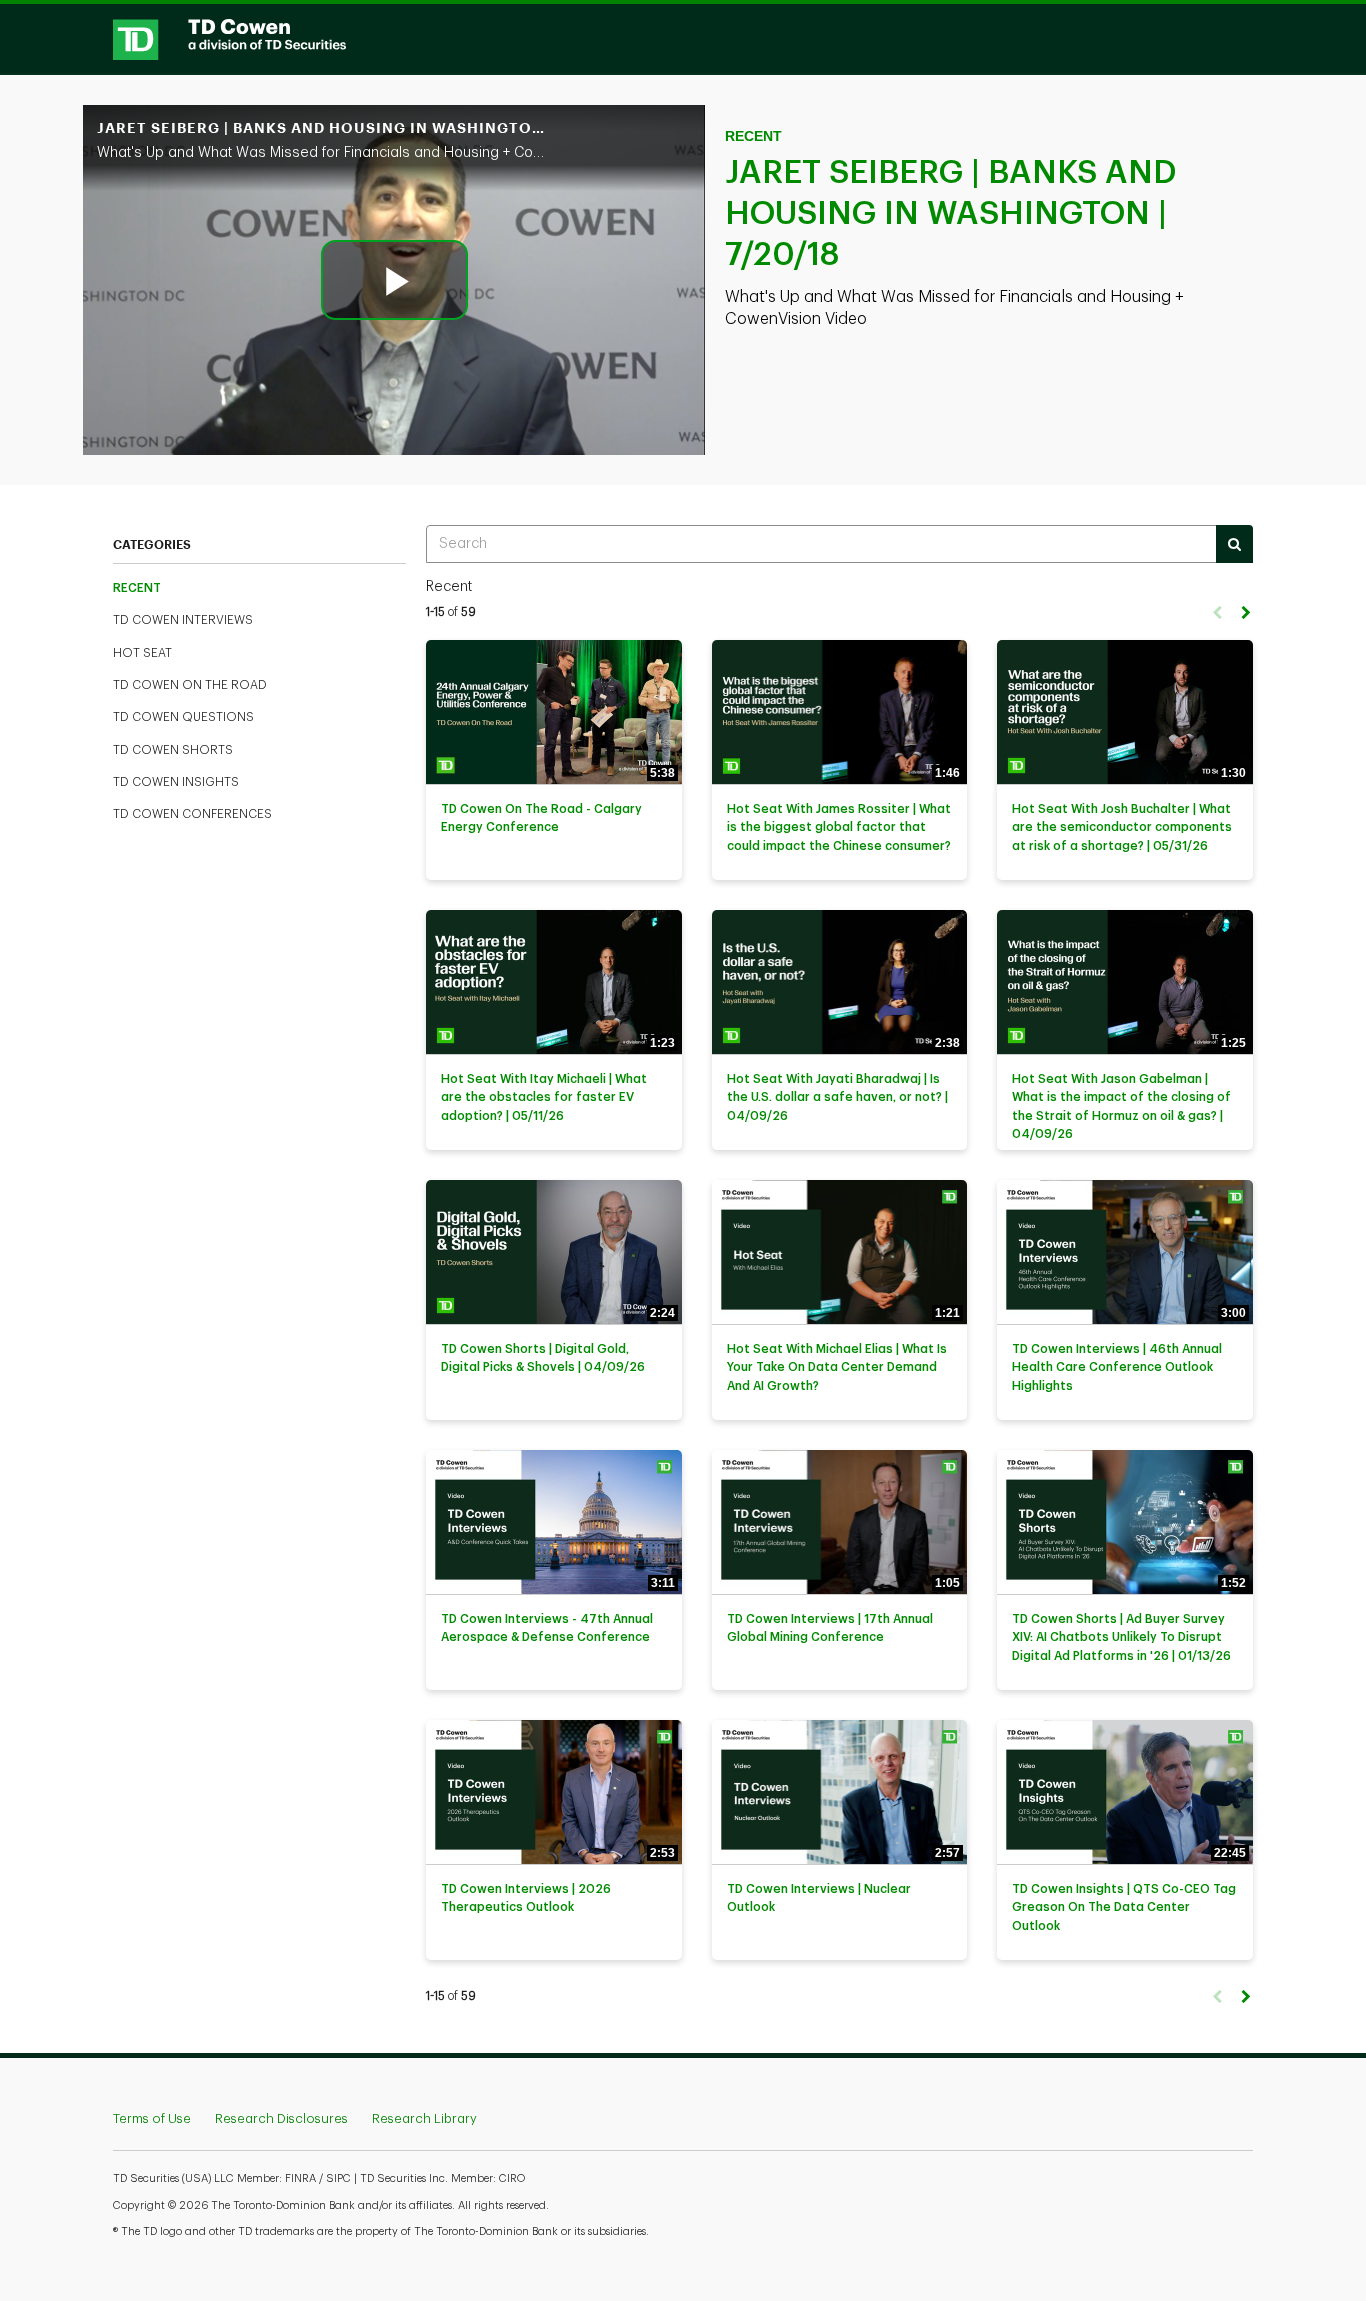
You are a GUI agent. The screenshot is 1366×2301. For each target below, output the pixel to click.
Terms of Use (152, 2118)
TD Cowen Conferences (192, 814)
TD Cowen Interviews (183, 620)
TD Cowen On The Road (190, 685)
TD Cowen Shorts (173, 750)
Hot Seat (142, 653)
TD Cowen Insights (176, 782)
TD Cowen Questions (183, 717)
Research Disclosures (281, 2118)
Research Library (424, 2118)
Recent (137, 588)
